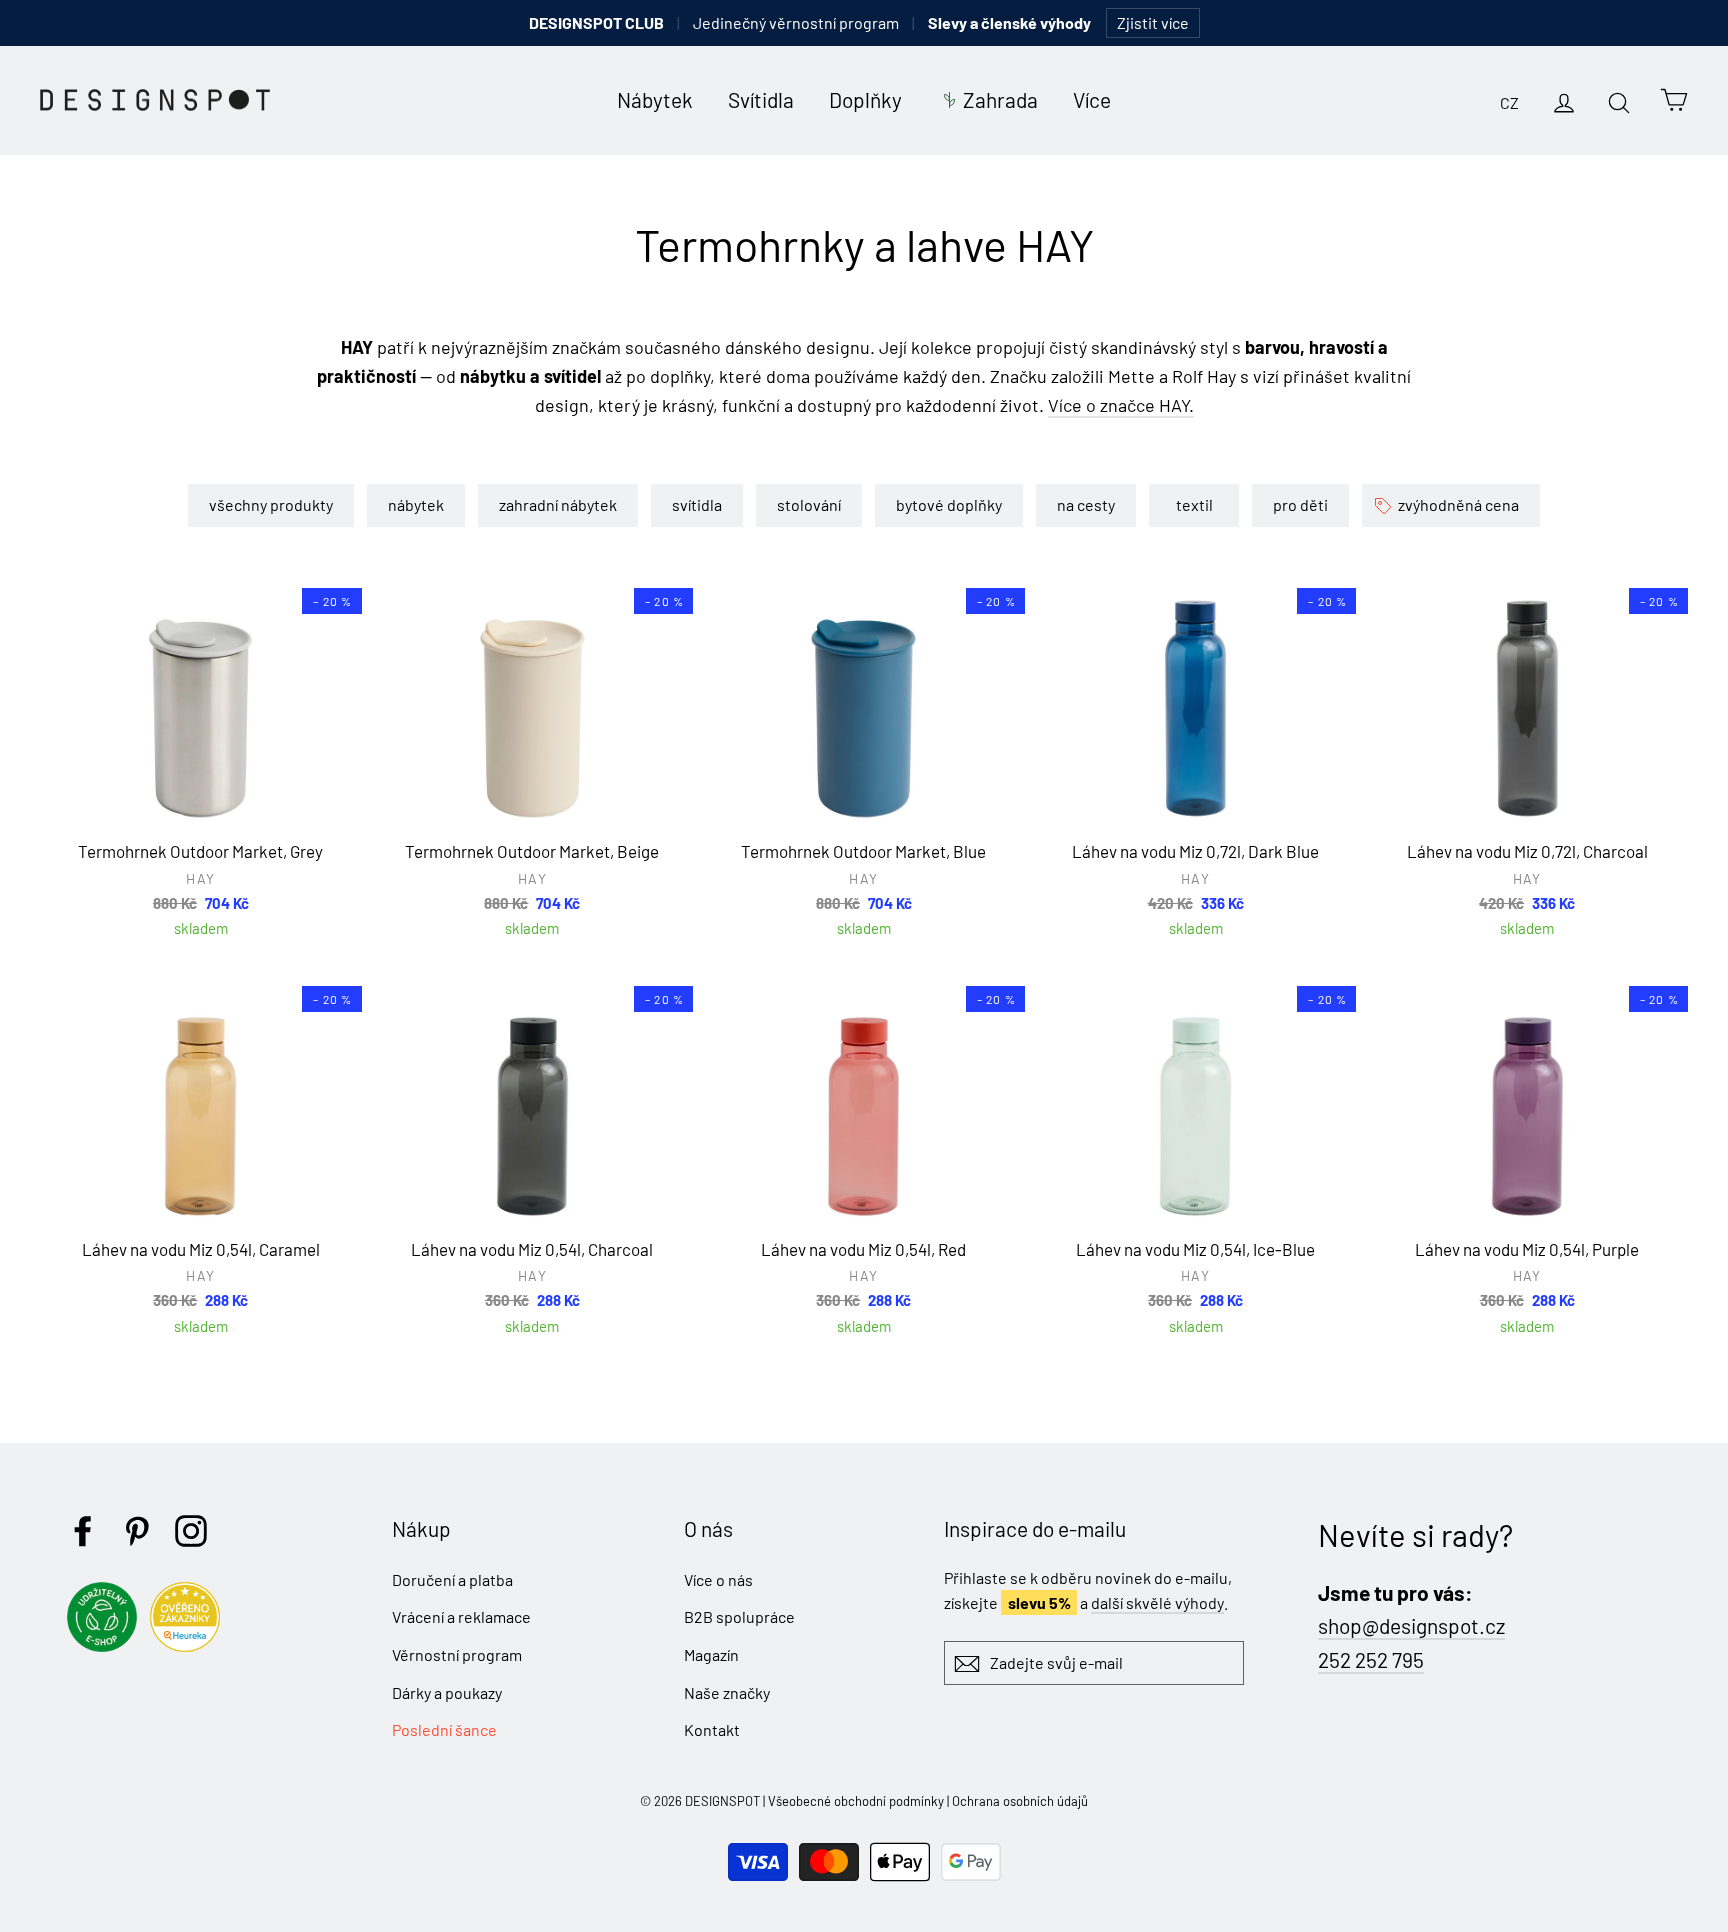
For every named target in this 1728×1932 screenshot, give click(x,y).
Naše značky (727, 1692)
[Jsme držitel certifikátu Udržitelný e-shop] (107, 1645)
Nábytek (655, 99)
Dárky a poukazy (447, 1692)
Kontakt (712, 1729)
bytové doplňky (949, 504)
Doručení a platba (452, 1579)
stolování (809, 504)
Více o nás (718, 1579)
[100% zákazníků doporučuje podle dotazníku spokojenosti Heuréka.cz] (190, 1645)
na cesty (1086, 504)
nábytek (416, 504)
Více (1092, 99)
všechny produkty (271, 504)
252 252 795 (1371, 1659)
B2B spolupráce (739, 1616)
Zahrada (1000, 99)
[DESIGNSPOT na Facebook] (83, 1531)
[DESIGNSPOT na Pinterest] (137, 1531)
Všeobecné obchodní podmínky (856, 1801)
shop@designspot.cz (1411, 1625)
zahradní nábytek (558, 504)
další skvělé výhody (1157, 1602)
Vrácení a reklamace (461, 1616)
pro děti (1300, 504)
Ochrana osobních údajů (1020, 1801)
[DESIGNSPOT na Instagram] (191, 1531)
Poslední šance (444, 1729)
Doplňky (865, 99)
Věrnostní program (457, 1654)
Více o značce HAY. (1121, 405)
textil (1194, 504)
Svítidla (761, 99)
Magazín (711, 1654)
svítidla (697, 504)
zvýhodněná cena (1458, 504)
